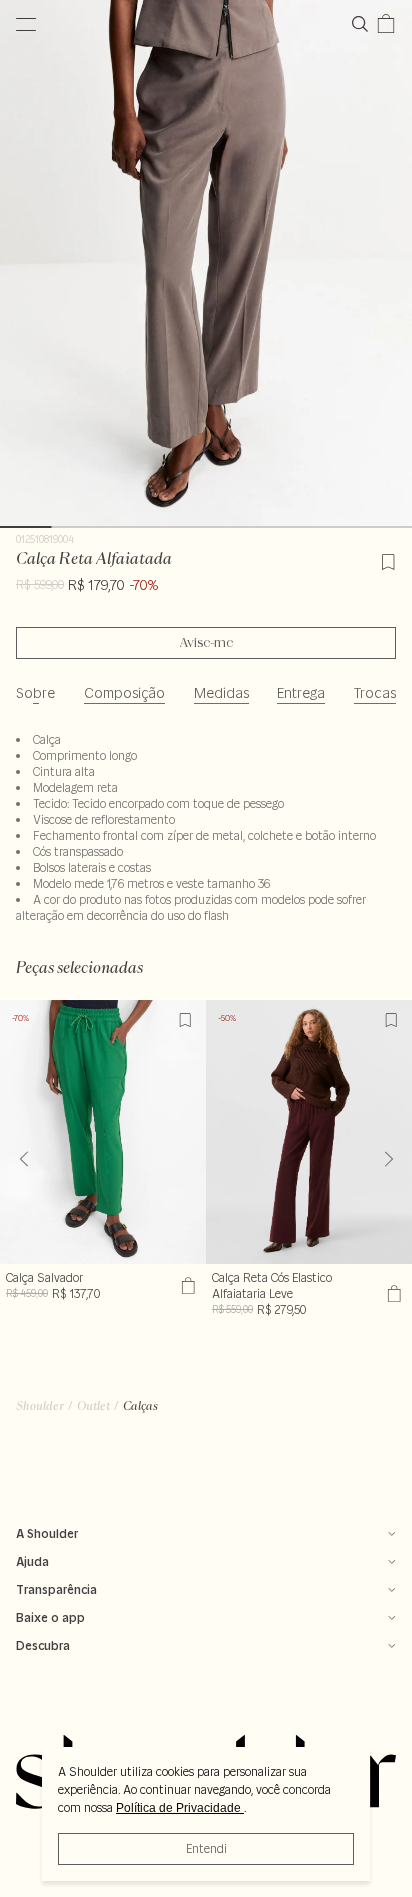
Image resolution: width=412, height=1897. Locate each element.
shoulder (40, 1405)
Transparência (56, 1589)
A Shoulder (47, 1533)
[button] (388, 1159)
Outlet (93, 1405)
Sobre (35, 693)
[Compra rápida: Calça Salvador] (185, 1286)
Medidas (221, 693)
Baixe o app (50, 1617)
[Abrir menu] (26, 24)
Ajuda (32, 1561)
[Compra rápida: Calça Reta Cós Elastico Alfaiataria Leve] (391, 1294)
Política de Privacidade (180, 1808)
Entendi (206, 1848)
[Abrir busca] (364, 24)
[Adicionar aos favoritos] (388, 559)
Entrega (301, 693)
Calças (140, 1405)
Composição (124, 693)
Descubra (43, 1645)
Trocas (375, 693)
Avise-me (206, 643)
